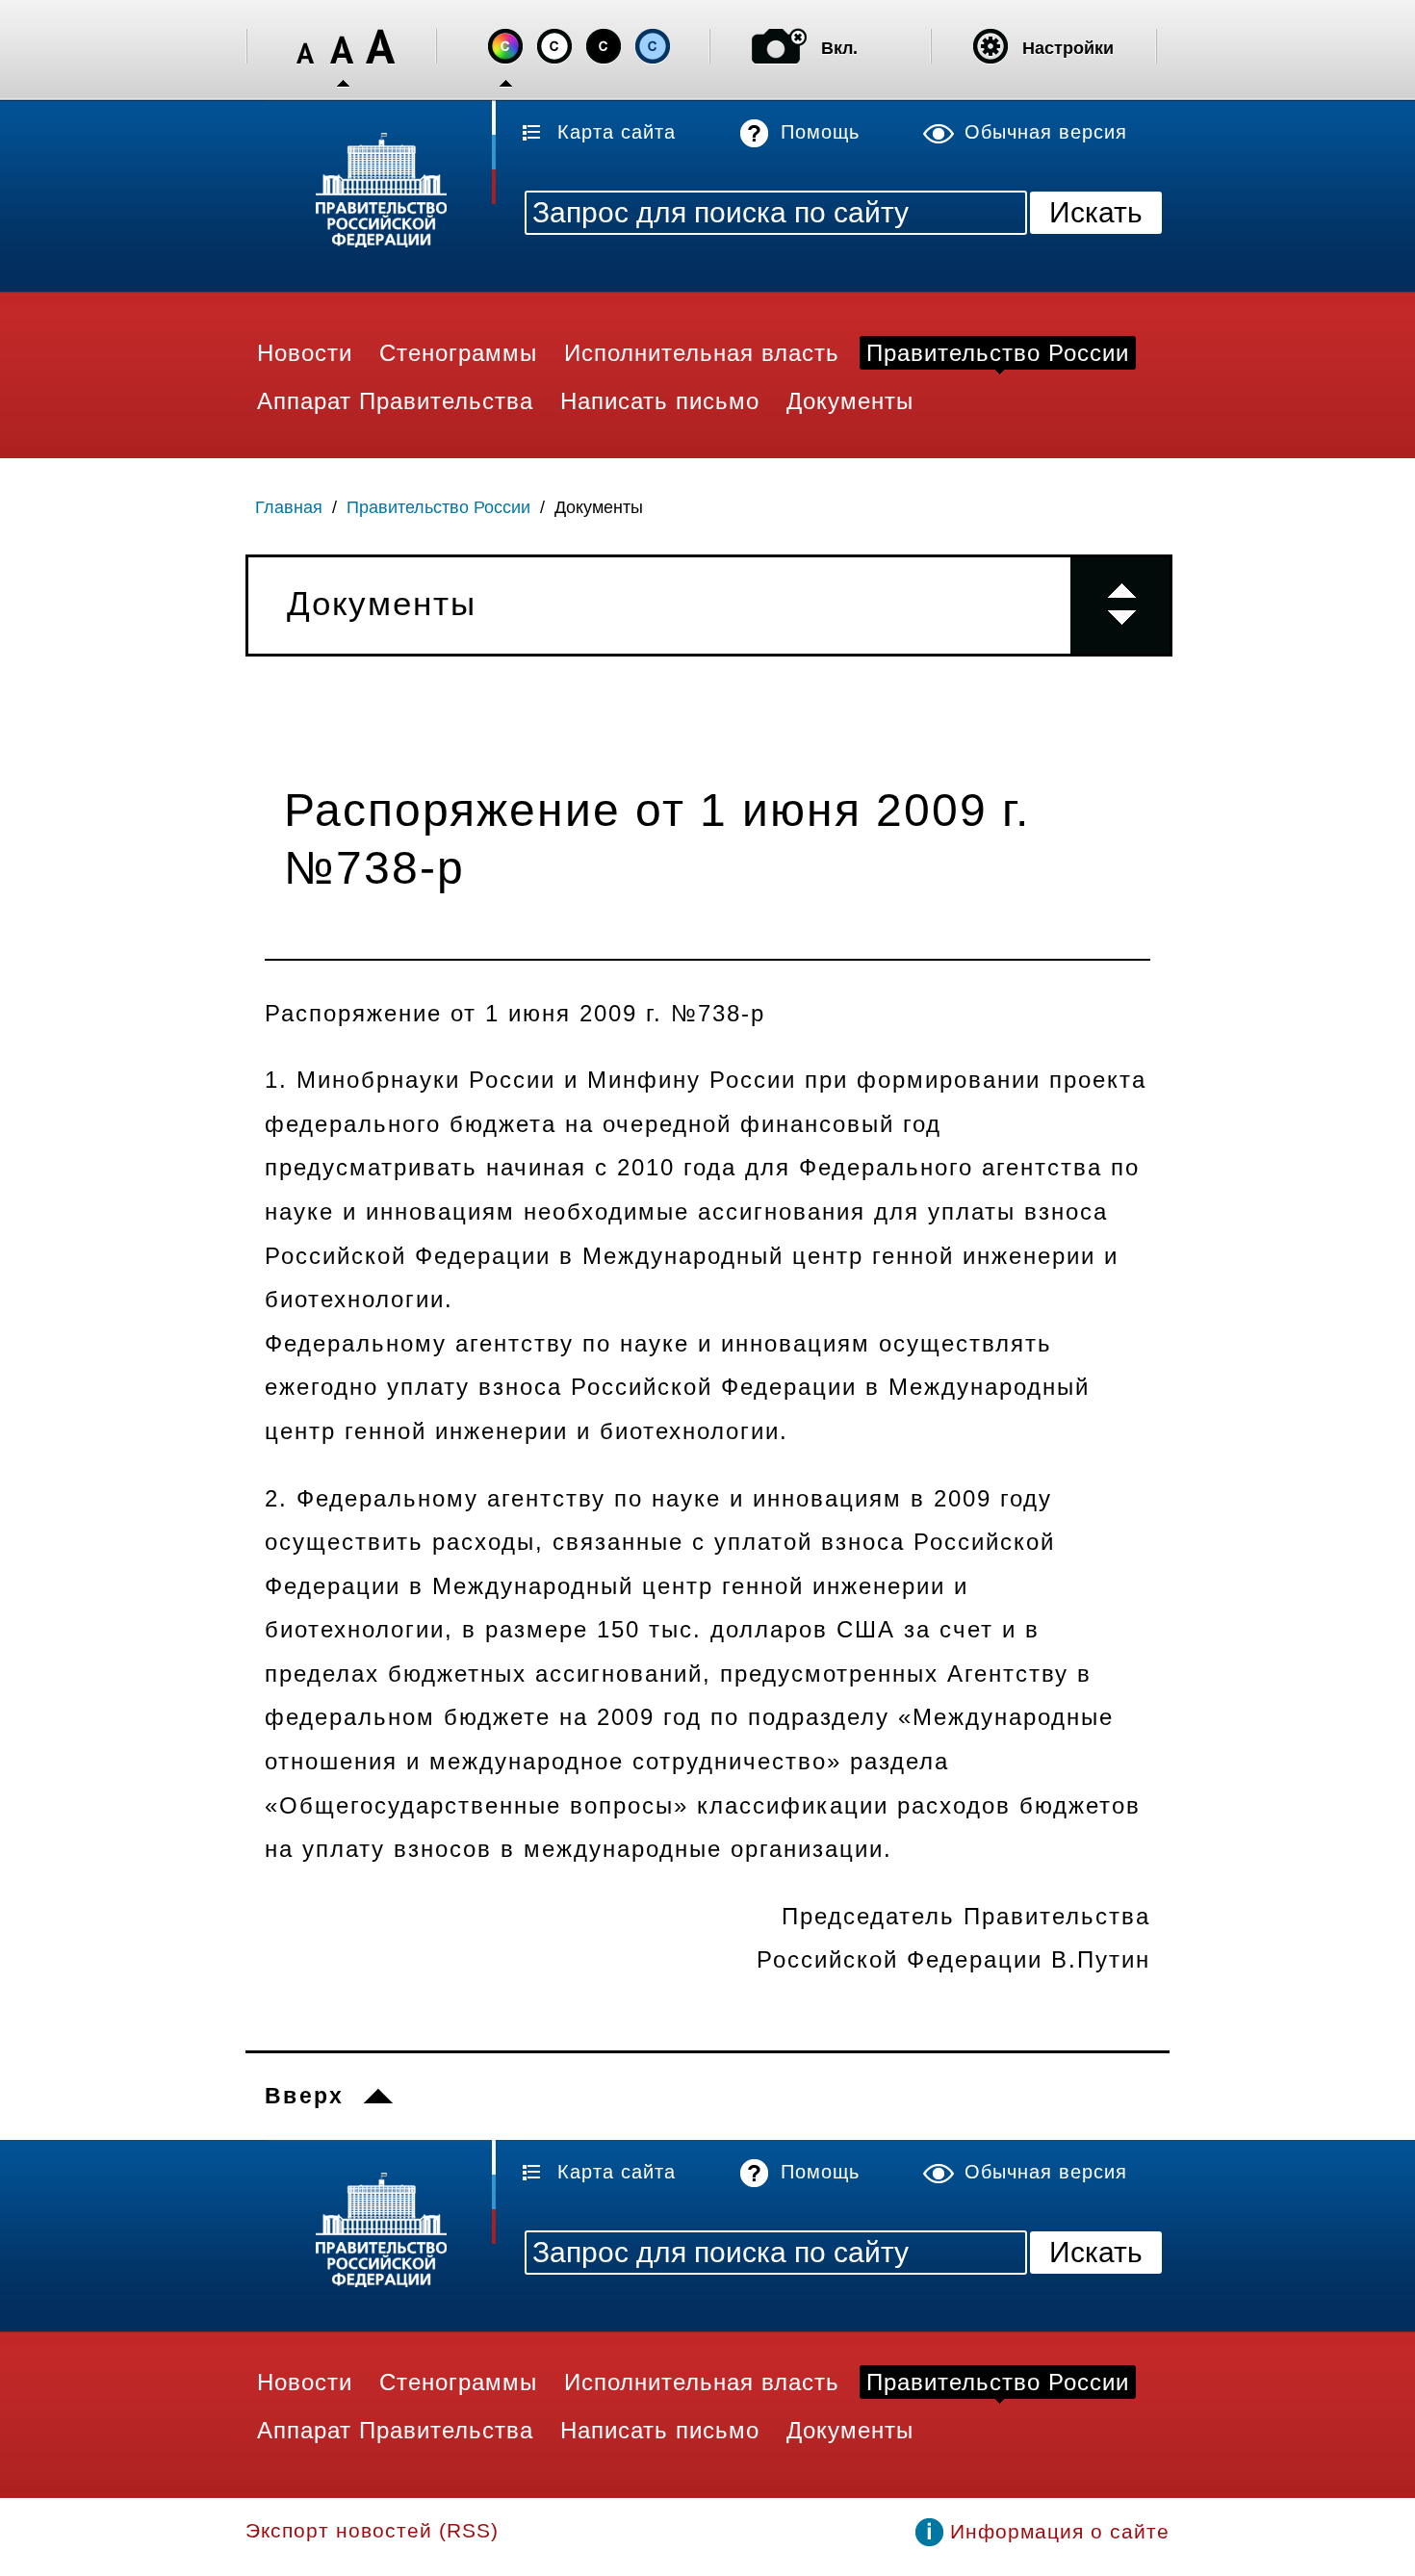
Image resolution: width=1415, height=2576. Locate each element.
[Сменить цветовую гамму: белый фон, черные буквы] (554, 46)
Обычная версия (1046, 132)
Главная (289, 507)
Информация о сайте (1060, 2531)
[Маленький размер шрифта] (305, 47)
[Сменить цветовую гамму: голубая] (653, 46)
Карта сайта (617, 132)
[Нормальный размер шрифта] (343, 47)
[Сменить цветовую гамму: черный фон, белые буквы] (604, 46)
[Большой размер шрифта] (380, 47)
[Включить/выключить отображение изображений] (779, 46)
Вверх (305, 2096)
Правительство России (438, 507)
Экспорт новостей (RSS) (372, 2530)
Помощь (820, 132)
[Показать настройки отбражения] (990, 46)
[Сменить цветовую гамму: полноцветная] (505, 46)
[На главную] (371, 193)
